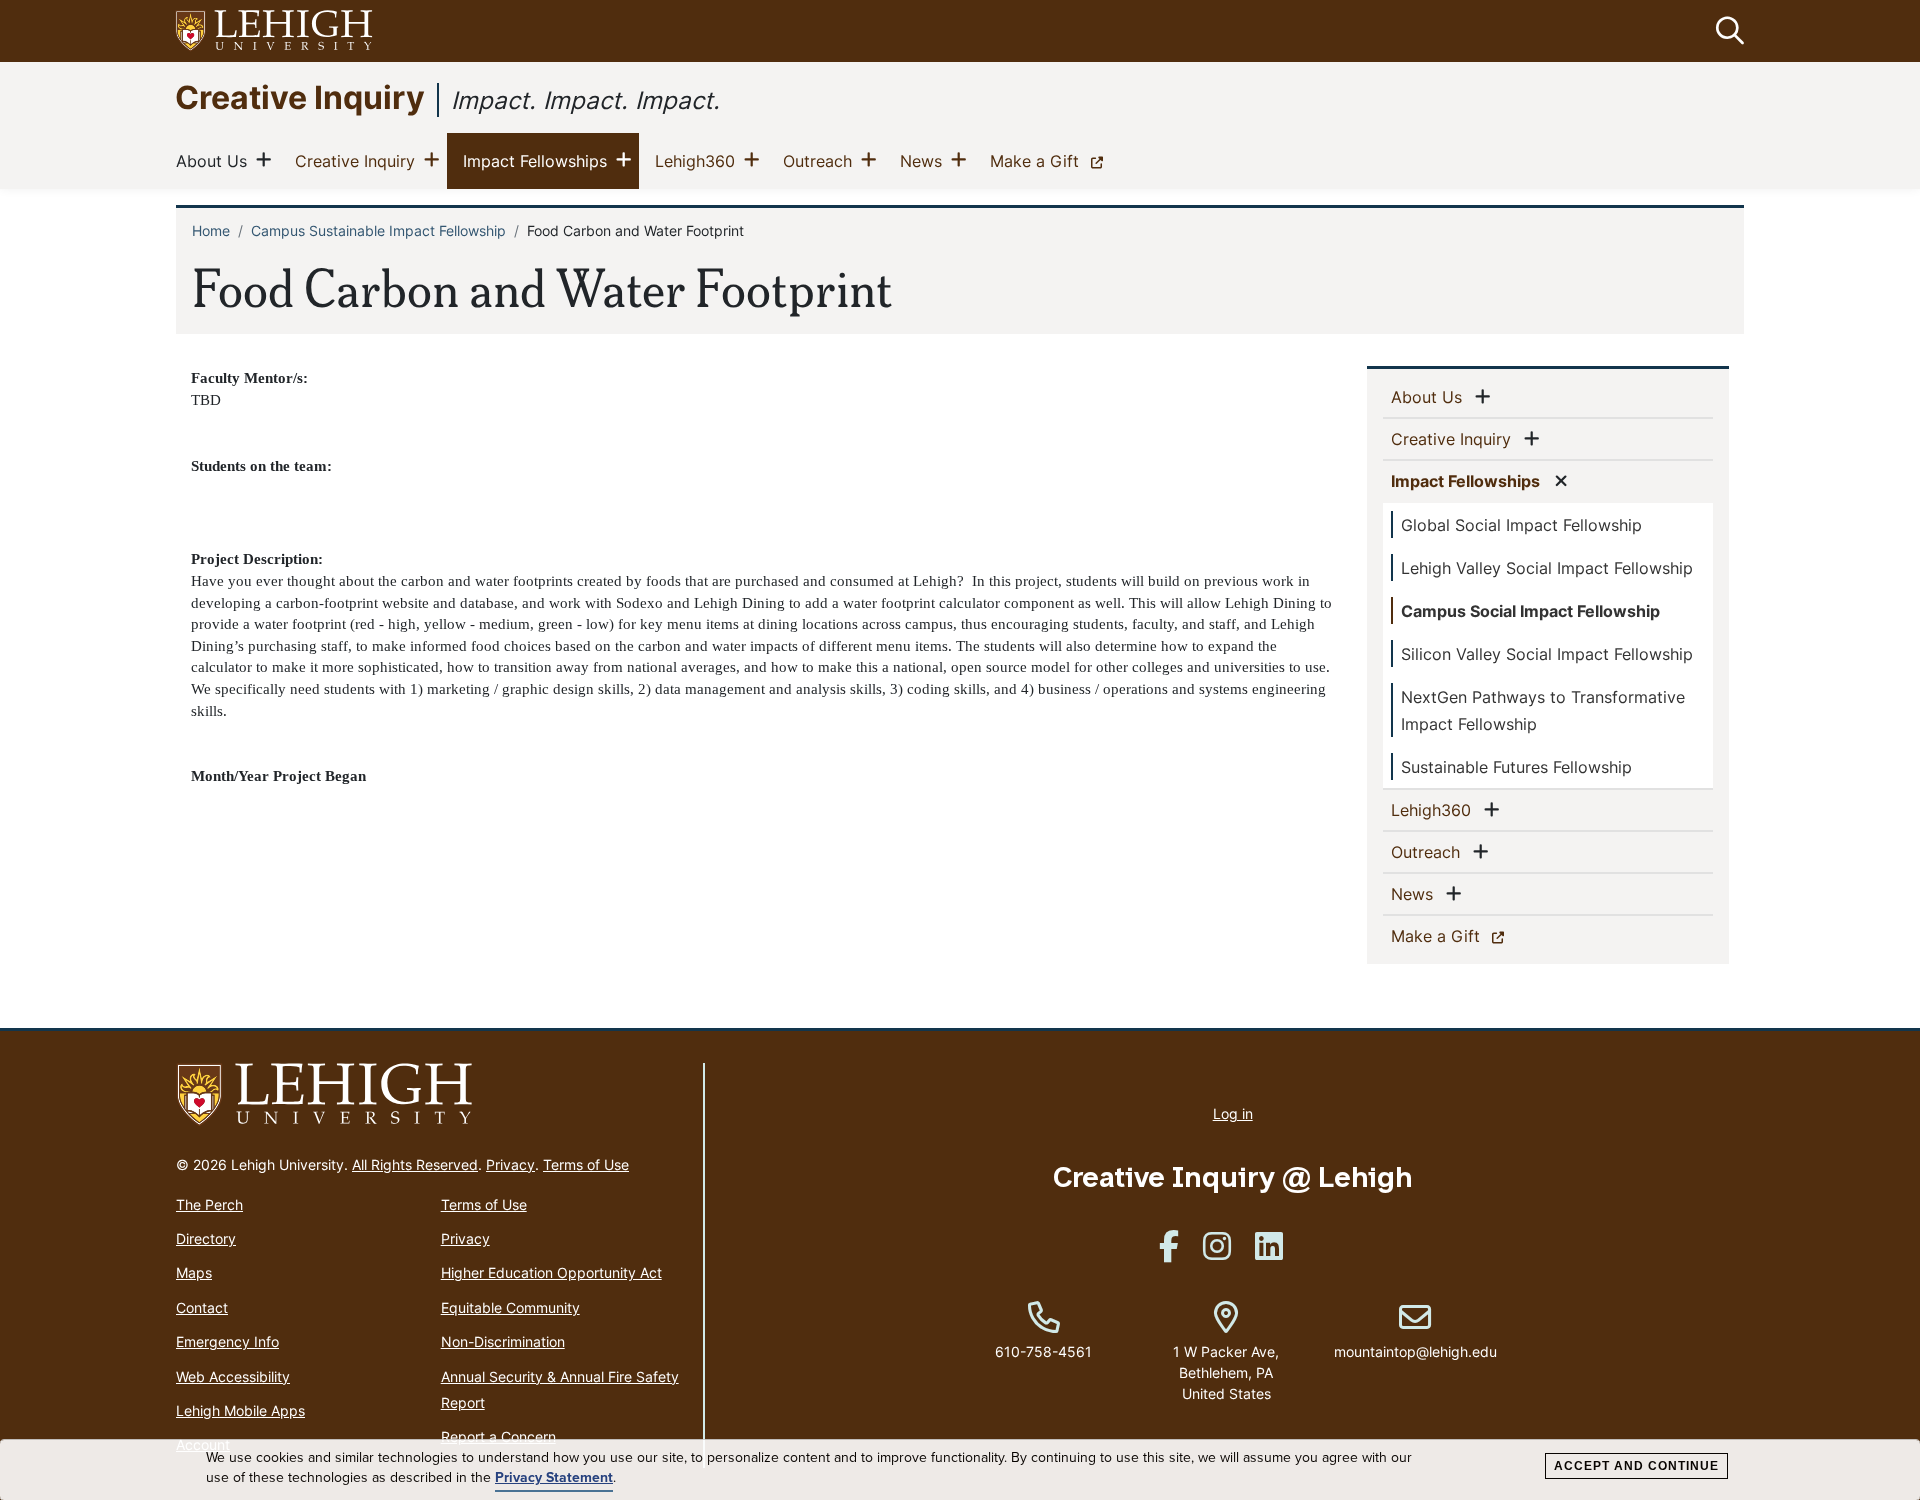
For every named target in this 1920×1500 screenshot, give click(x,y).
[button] (1726, 31)
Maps (194, 1272)
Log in (1233, 1113)
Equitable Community (510, 1307)
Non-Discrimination (503, 1341)
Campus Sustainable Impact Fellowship (378, 230)
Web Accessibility (233, 1376)
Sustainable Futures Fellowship (1516, 767)
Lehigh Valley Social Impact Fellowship (1547, 568)
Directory (206, 1238)
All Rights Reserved (415, 1164)
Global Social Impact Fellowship (1521, 525)
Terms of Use (586, 1164)
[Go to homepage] (431, 1095)
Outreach (821, 160)
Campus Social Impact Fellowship (1530, 611)
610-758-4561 (1043, 1351)
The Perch (209, 1204)
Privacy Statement (554, 1478)
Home (211, 230)
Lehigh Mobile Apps (240, 1410)
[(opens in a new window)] (275, 31)
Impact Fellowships (539, 160)
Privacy (510, 1164)
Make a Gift (1050, 160)
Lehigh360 (699, 160)
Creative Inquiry (300, 96)
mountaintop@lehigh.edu (1415, 1331)
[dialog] (960, 1470)
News (925, 160)
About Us (215, 160)
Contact (202, 1307)
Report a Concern (498, 1436)
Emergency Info (227, 1341)
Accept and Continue (1636, 1466)
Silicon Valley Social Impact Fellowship (1547, 654)
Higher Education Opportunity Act (551, 1272)
